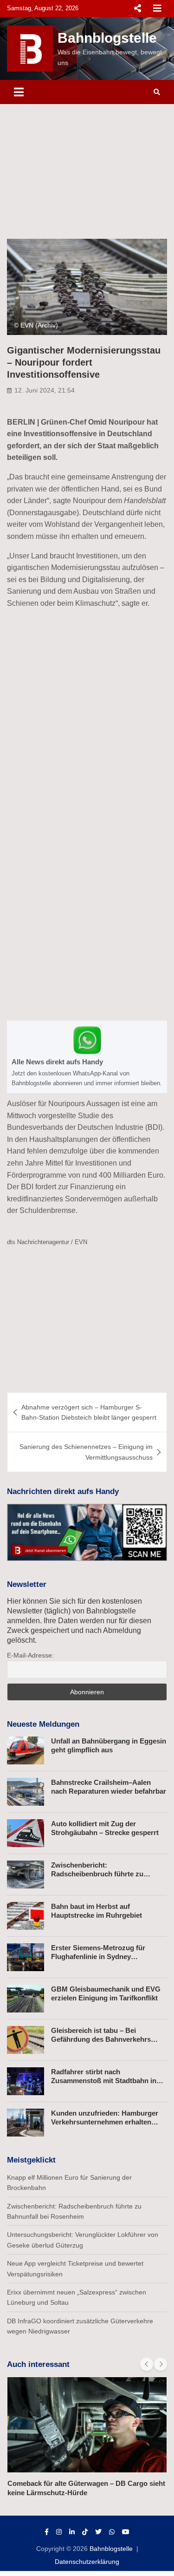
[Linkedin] (72, 2532)
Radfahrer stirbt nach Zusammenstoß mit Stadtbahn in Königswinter (104, 2081)
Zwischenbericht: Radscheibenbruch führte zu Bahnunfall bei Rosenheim (97, 1874)
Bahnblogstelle (107, 38)
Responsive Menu (137, 8)
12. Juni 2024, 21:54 (45, 390)
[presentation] (147, 2364)
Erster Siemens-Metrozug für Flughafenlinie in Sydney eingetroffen (98, 1957)
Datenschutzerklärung (87, 2562)
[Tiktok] (85, 2532)
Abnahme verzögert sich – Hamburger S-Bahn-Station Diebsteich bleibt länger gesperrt (89, 1412)
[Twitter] (98, 2532)
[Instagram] (59, 2532)
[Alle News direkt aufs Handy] (87, 1057)
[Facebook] (47, 2532)
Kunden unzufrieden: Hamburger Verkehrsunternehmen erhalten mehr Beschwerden (105, 2122)
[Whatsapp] (112, 2532)
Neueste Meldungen (43, 1724)
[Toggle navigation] (19, 92)
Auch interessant (38, 2364)
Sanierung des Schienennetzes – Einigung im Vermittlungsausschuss (86, 1452)
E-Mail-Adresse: (30, 1655)
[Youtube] (126, 2532)
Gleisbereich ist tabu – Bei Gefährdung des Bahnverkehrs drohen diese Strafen (101, 2039)
